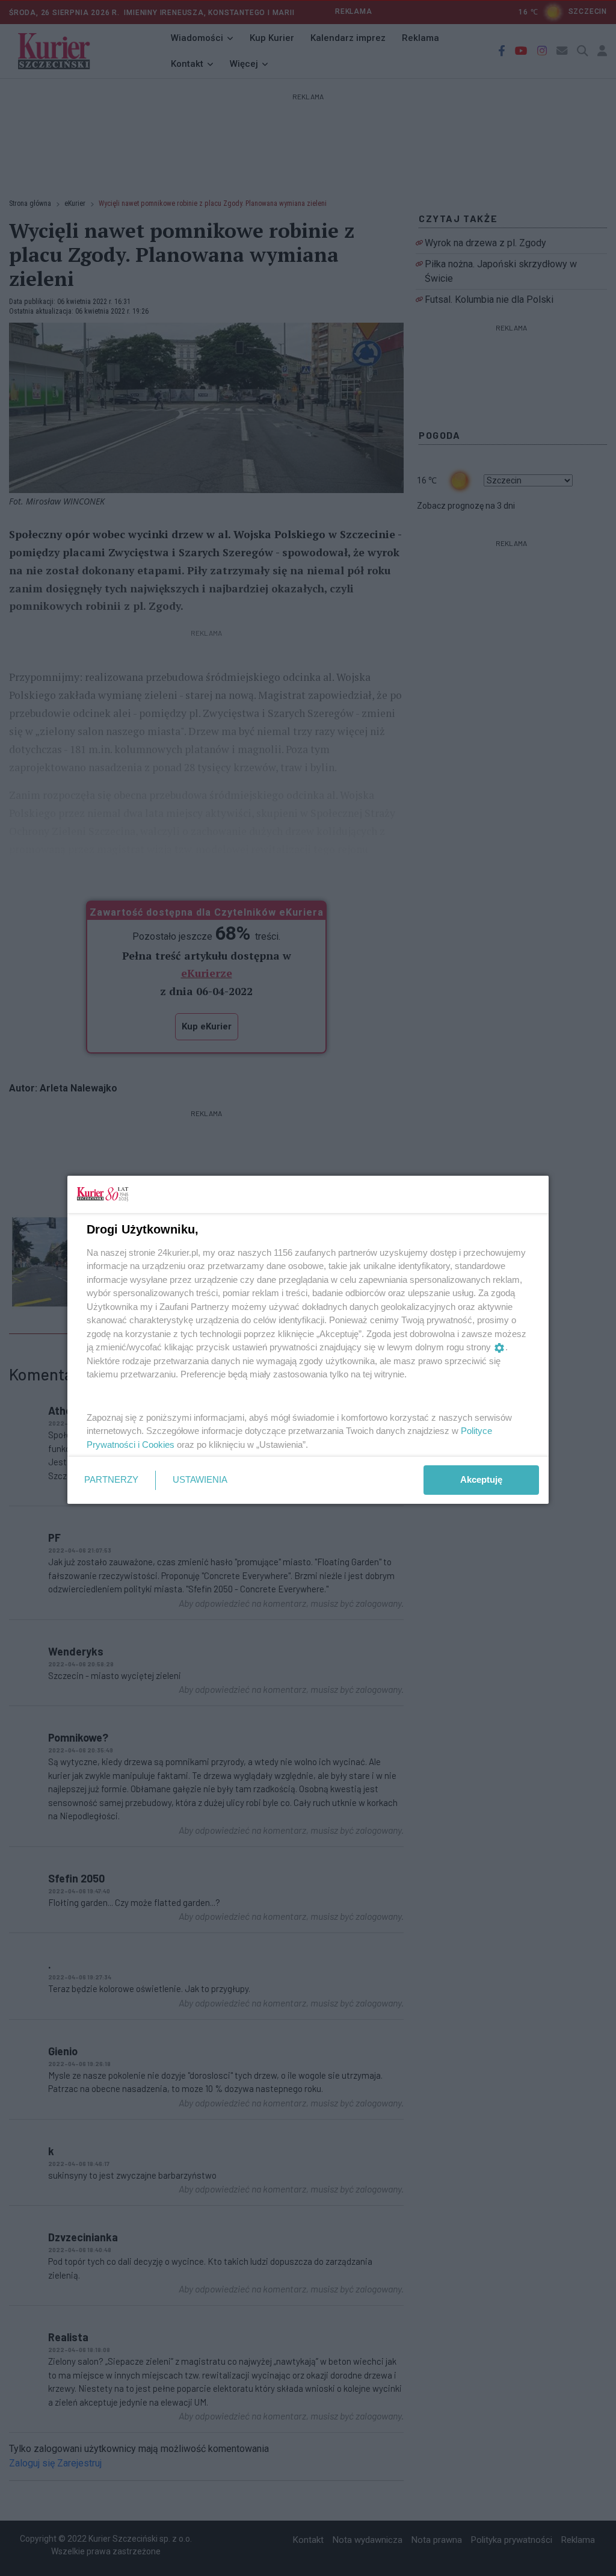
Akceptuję (481, 1479)
